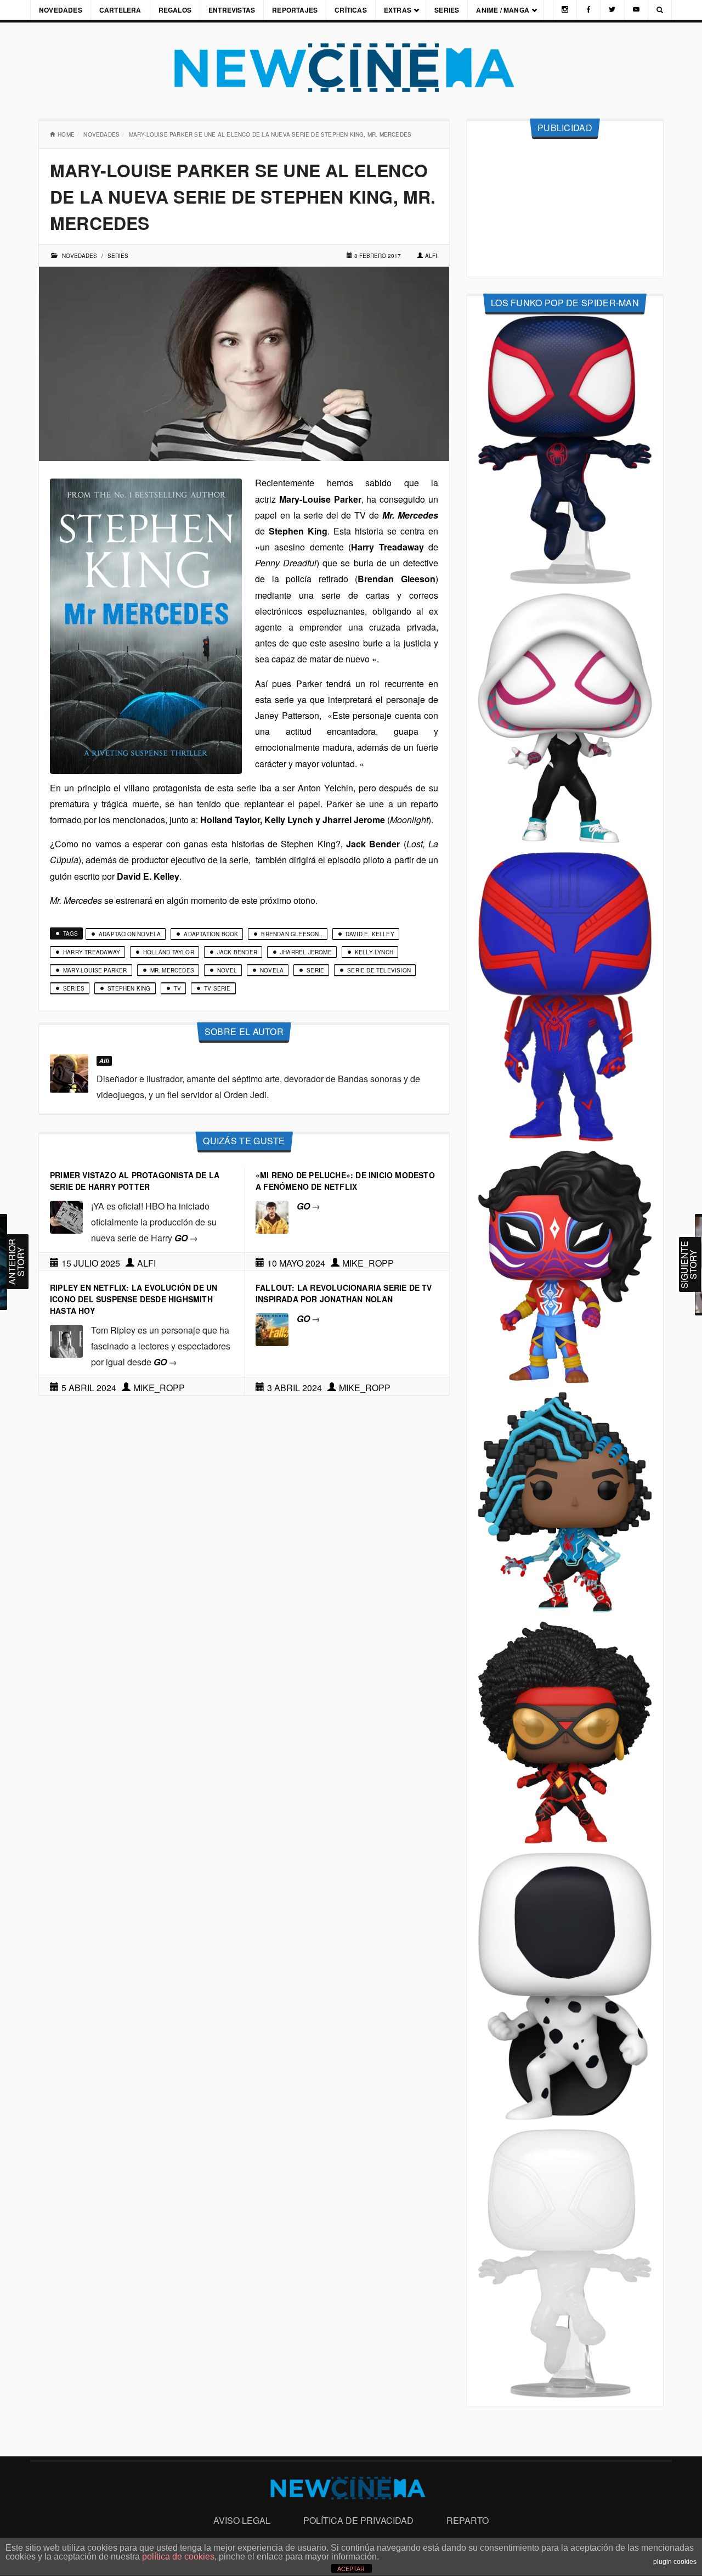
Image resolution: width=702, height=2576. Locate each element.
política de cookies (178, 2557)
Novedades (61, 10)
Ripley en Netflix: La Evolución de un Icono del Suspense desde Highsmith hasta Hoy (134, 1299)
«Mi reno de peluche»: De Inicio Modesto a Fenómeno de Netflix (345, 1181)
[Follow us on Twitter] (612, 10)
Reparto (468, 2520)
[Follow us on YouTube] (636, 10)
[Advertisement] (565, 208)
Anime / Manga (503, 10)
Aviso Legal (242, 2520)
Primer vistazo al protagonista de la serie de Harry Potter (135, 1181)
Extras (398, 10)
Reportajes (295, 10)
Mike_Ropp (368, 1263)
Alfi (431, 256)
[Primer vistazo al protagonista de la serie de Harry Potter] (66, 1216)
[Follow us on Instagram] (565, 10)
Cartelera (120, 10)
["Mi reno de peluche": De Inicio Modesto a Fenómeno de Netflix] (272, 1216)
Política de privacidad (358, 2520)
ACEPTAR (351, 2569)
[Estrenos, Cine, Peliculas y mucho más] (351, 68)
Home (66, 134)
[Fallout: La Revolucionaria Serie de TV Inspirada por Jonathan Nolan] (272, 1328)
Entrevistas (232, 10)
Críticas (351, 10)
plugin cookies (675, 2562)
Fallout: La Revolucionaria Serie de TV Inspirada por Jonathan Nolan (344, 1293)
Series (447, 10)
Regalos (175, 10)
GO (186, 1238)
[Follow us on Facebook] (588, 10)
